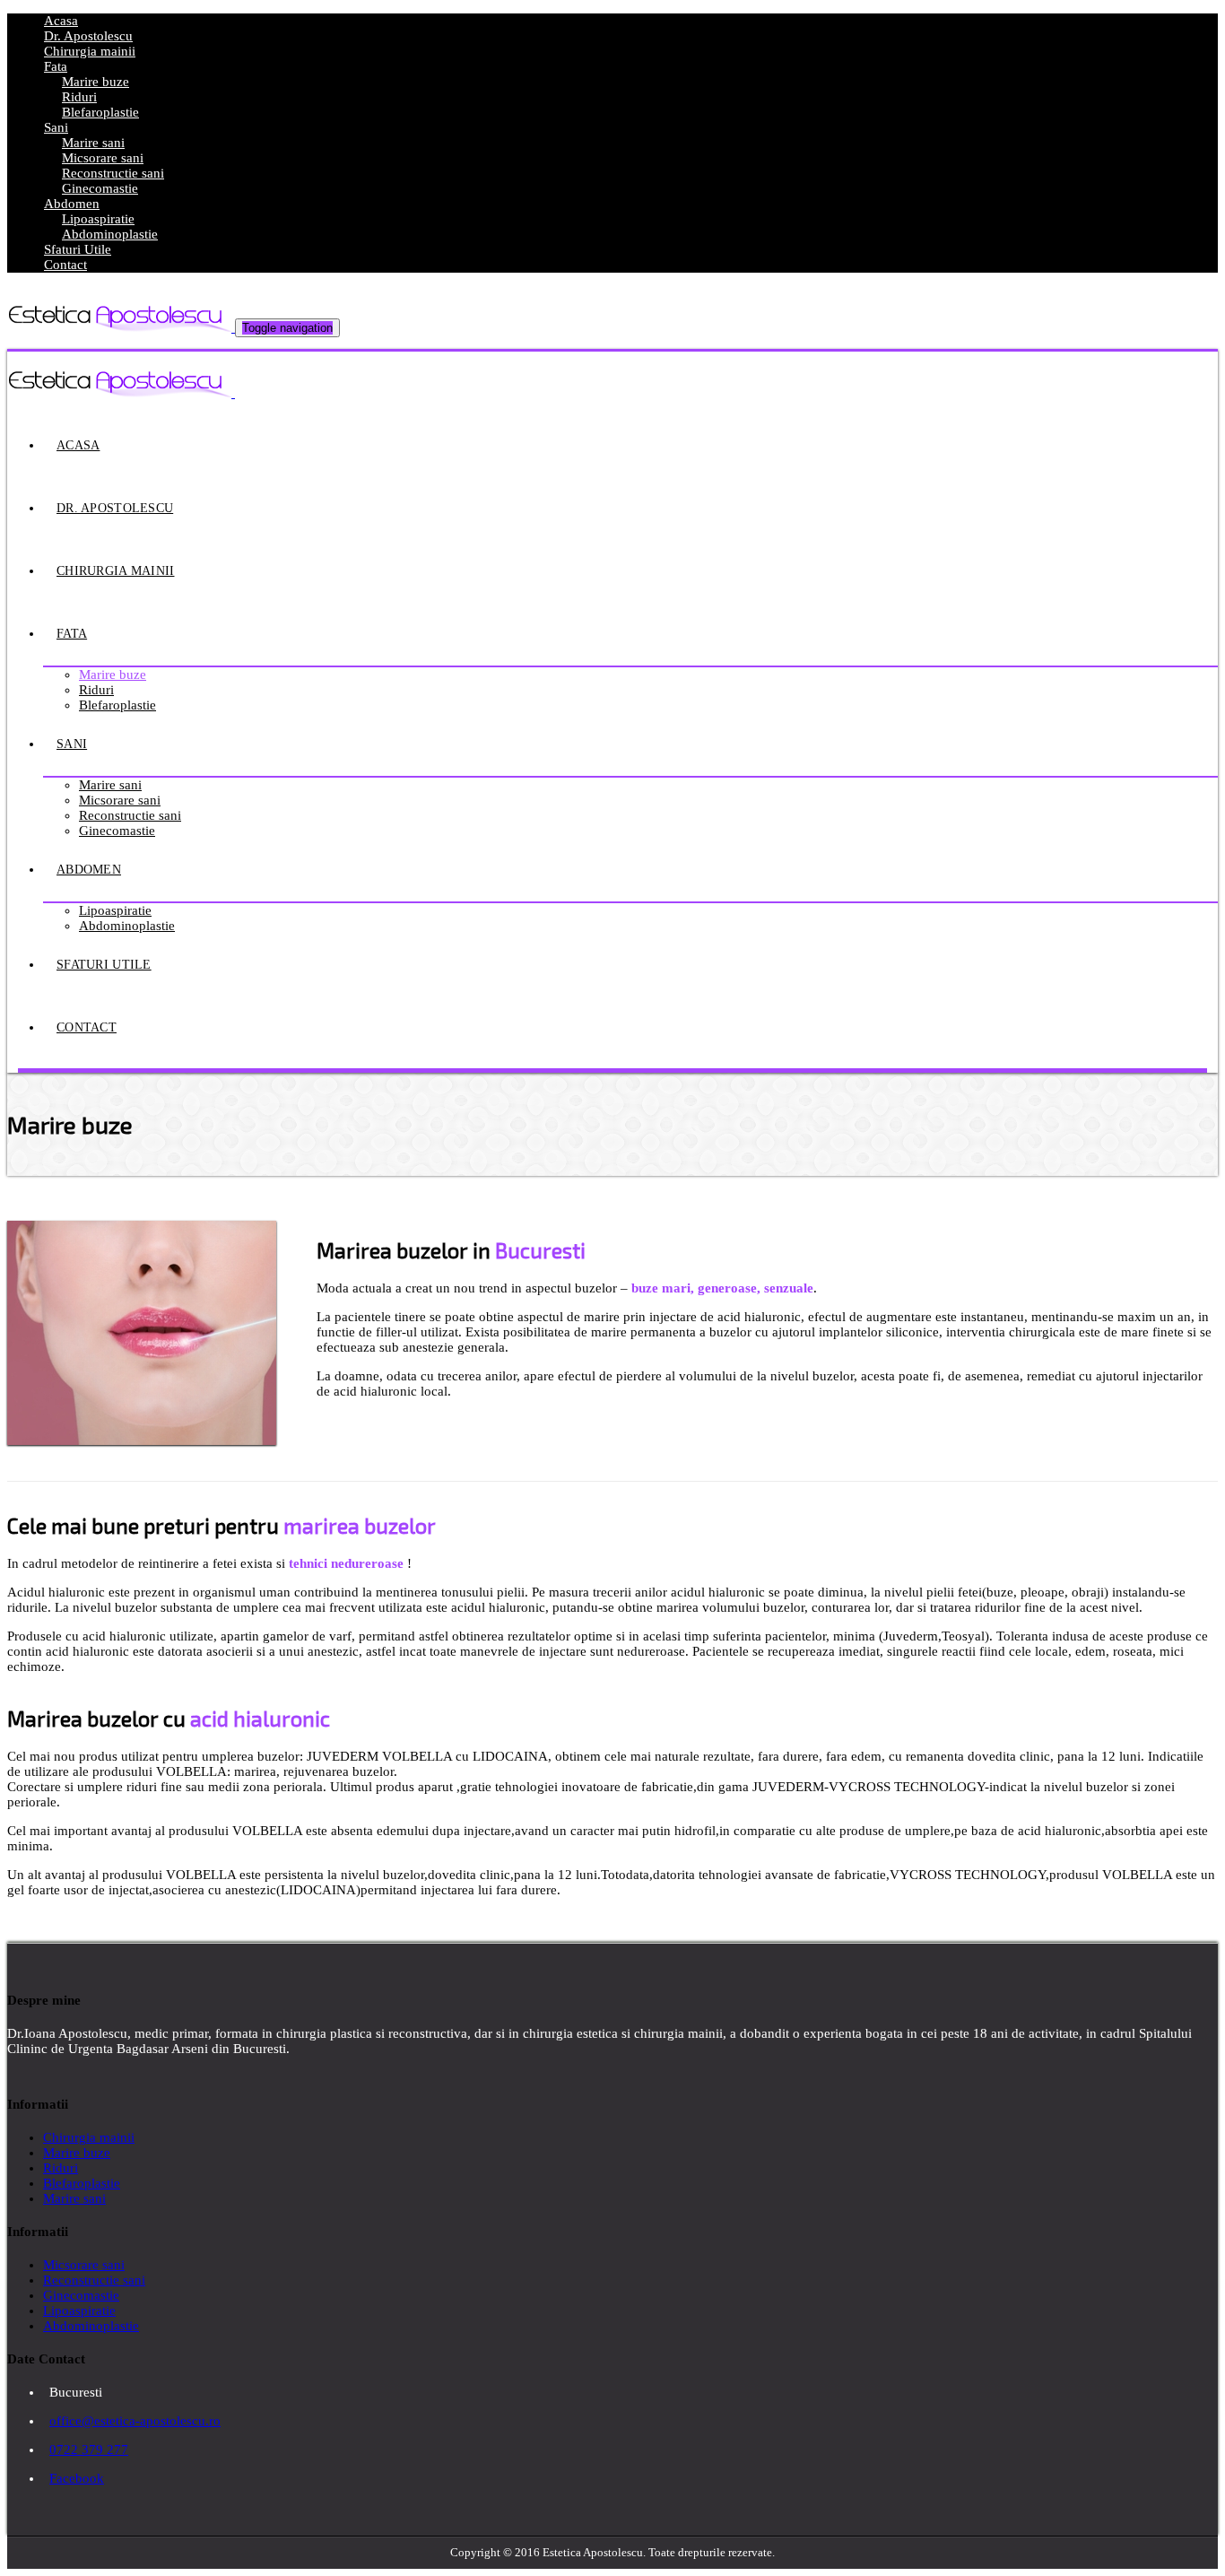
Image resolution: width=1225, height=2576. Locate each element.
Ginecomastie (100, 188)
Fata (56, 66)
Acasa (61, 21)
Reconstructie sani (113, 173)
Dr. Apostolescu (88, 36)
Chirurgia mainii (90, 51)
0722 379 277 (89, 2450)
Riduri (79, 97)
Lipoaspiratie (98, 219)
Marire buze (96, 82)
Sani (56, 127)
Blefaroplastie (100, 112)
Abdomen (72, 204)
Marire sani (93, 143)
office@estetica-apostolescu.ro (135, 2421)
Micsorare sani (103, 158)
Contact (65, 265)
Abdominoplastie (110, 234)
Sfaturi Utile (78, 249)
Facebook (77, 2478)
